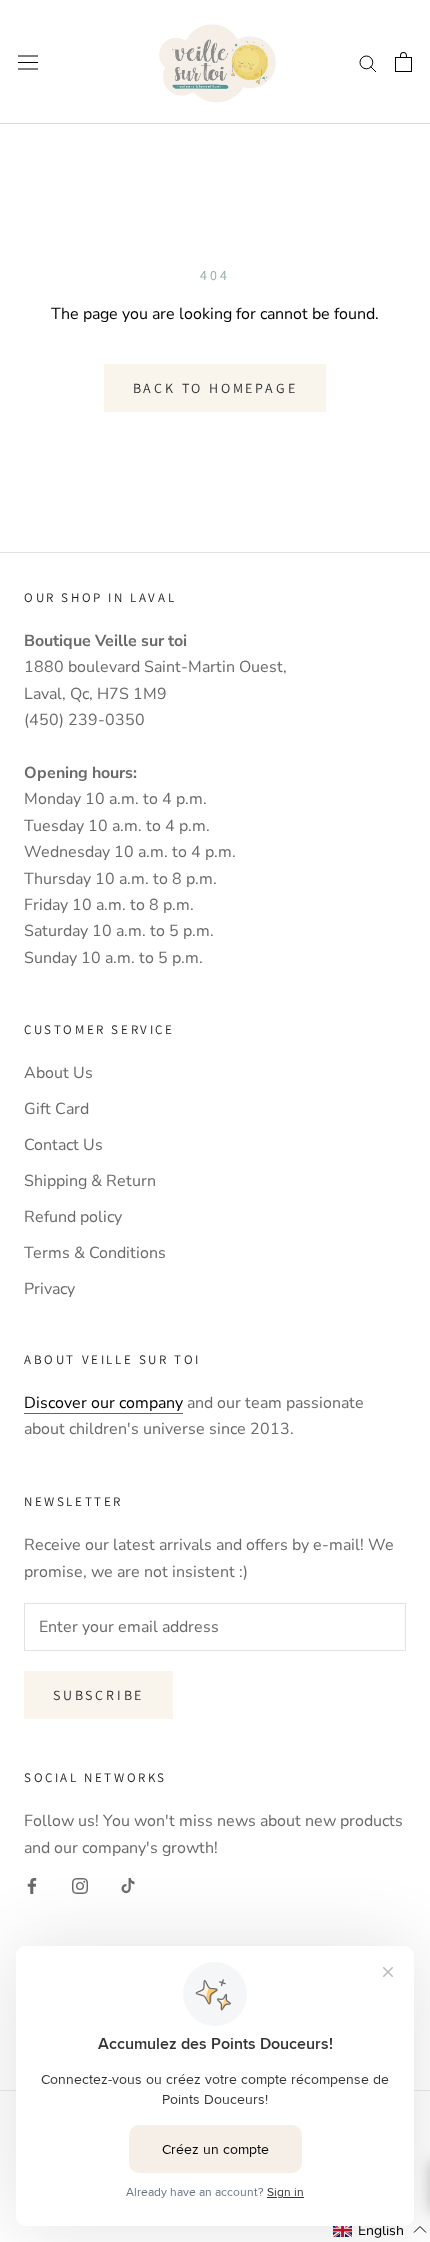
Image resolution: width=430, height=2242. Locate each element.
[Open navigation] (28, 62)
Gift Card (56, 1109)
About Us (58, 1073)
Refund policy (73, 1217)
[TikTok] (128, 1885)
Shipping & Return (90, 1181)
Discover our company (103, 1403)
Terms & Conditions (95, 1253)
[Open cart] (403, 62)
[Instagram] (80, 1885)
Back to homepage (215, 388)
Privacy (49, 1289)
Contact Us (63, 1145)
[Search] (368, 62)
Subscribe (98, 1695)
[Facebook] (32, 1885)
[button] (380, 2230)
